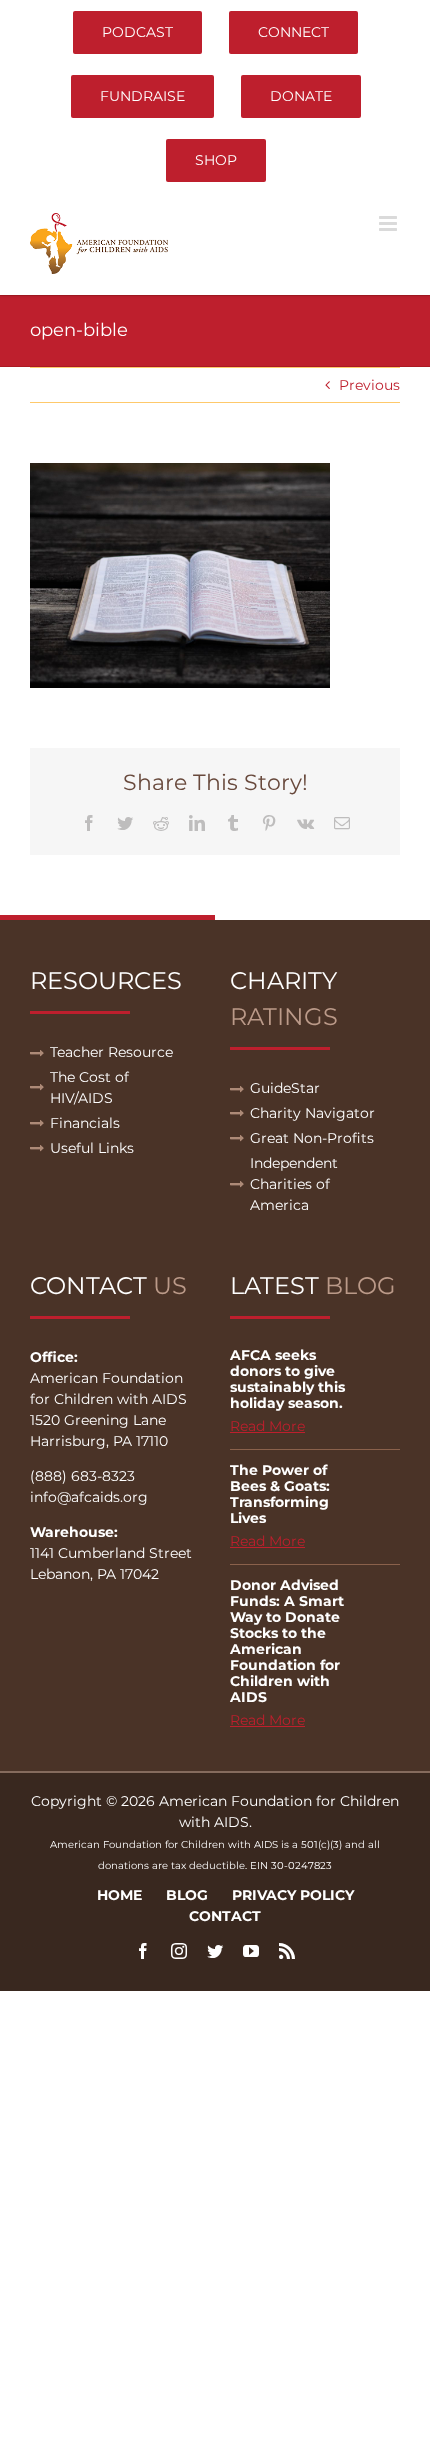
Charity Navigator (312, 1113)
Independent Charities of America (294, 1184)
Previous (369, 385)
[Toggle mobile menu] (389, 223)
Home (119, 1895)
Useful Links (92, 1148)
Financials (85, 1123)
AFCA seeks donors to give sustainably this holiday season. (287, 1379)
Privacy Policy (293, 1895)
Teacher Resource (111, 1052)
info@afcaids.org (89, 1497)
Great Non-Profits (312, 1138)
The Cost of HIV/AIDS (89, 1087)
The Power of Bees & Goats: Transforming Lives (280, 1494)
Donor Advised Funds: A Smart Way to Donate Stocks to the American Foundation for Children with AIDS (287, 1641)
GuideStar (285, 1088)
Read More (267, 1426)
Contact (225, 1916)
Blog (187, 1895)
